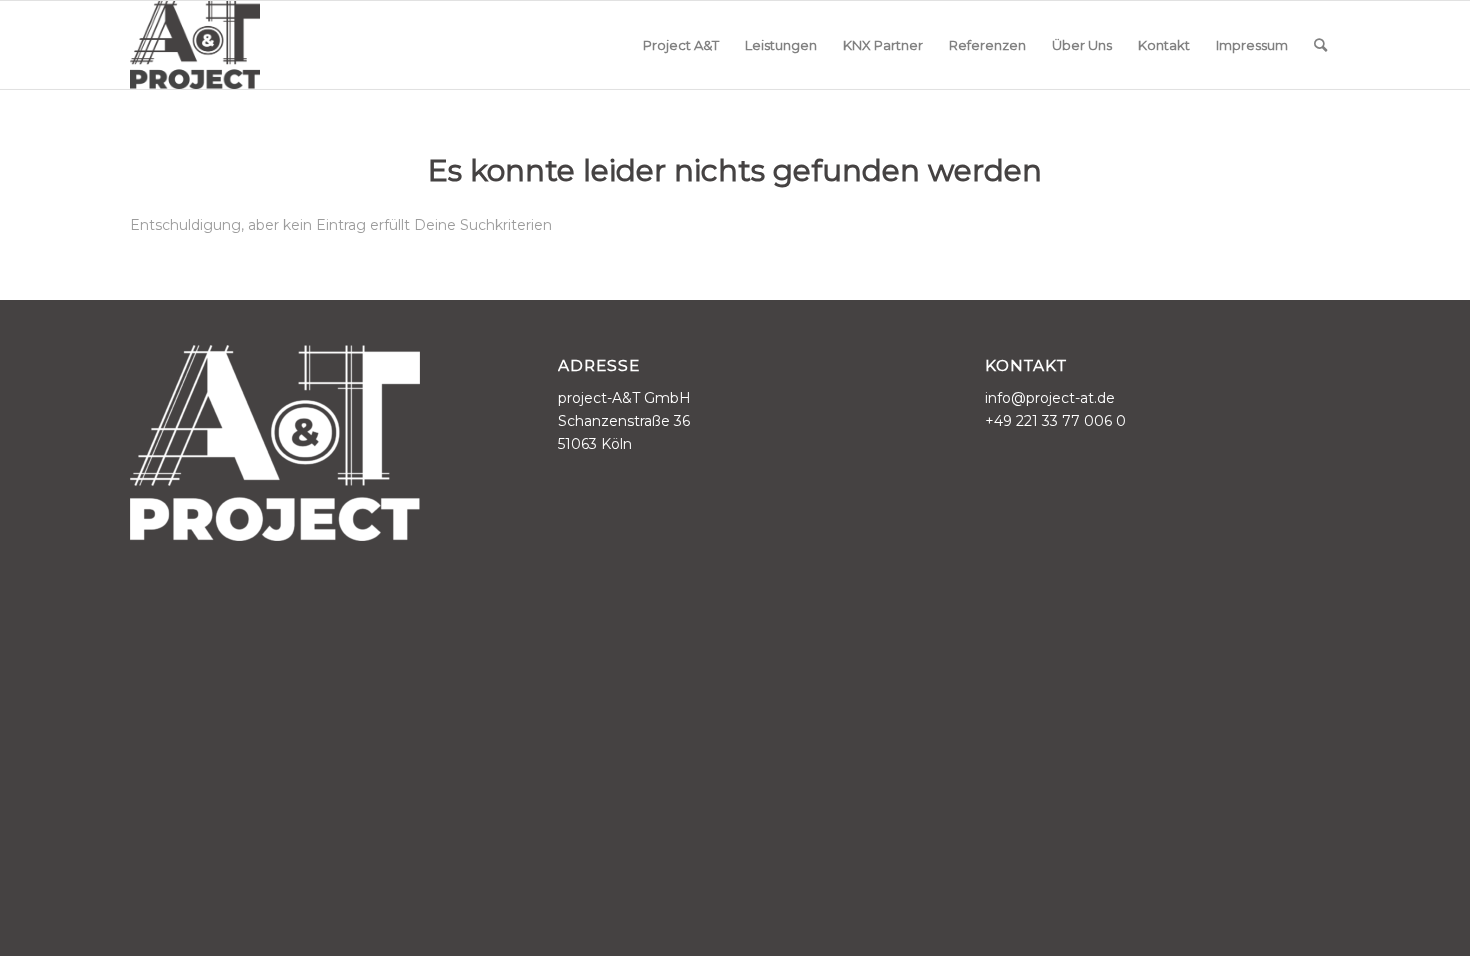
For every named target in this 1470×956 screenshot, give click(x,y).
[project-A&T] (195, 45)
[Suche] (1320, 45)
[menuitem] (681, 45)
